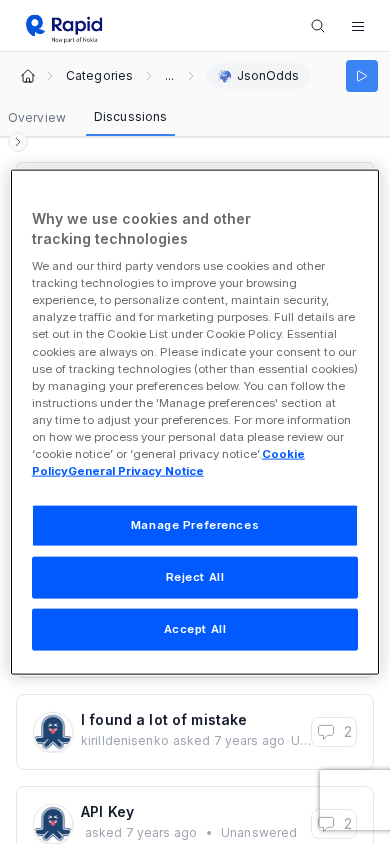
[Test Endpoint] (362, 76)
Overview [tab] (37, 117)
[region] (195, 422)
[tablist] (87, 118)
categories (99, 76)
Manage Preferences (195, 525)
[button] (358, 26)
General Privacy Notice (136, 471)
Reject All (195, 577)
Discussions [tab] (130, 116)
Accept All (195, 628)
